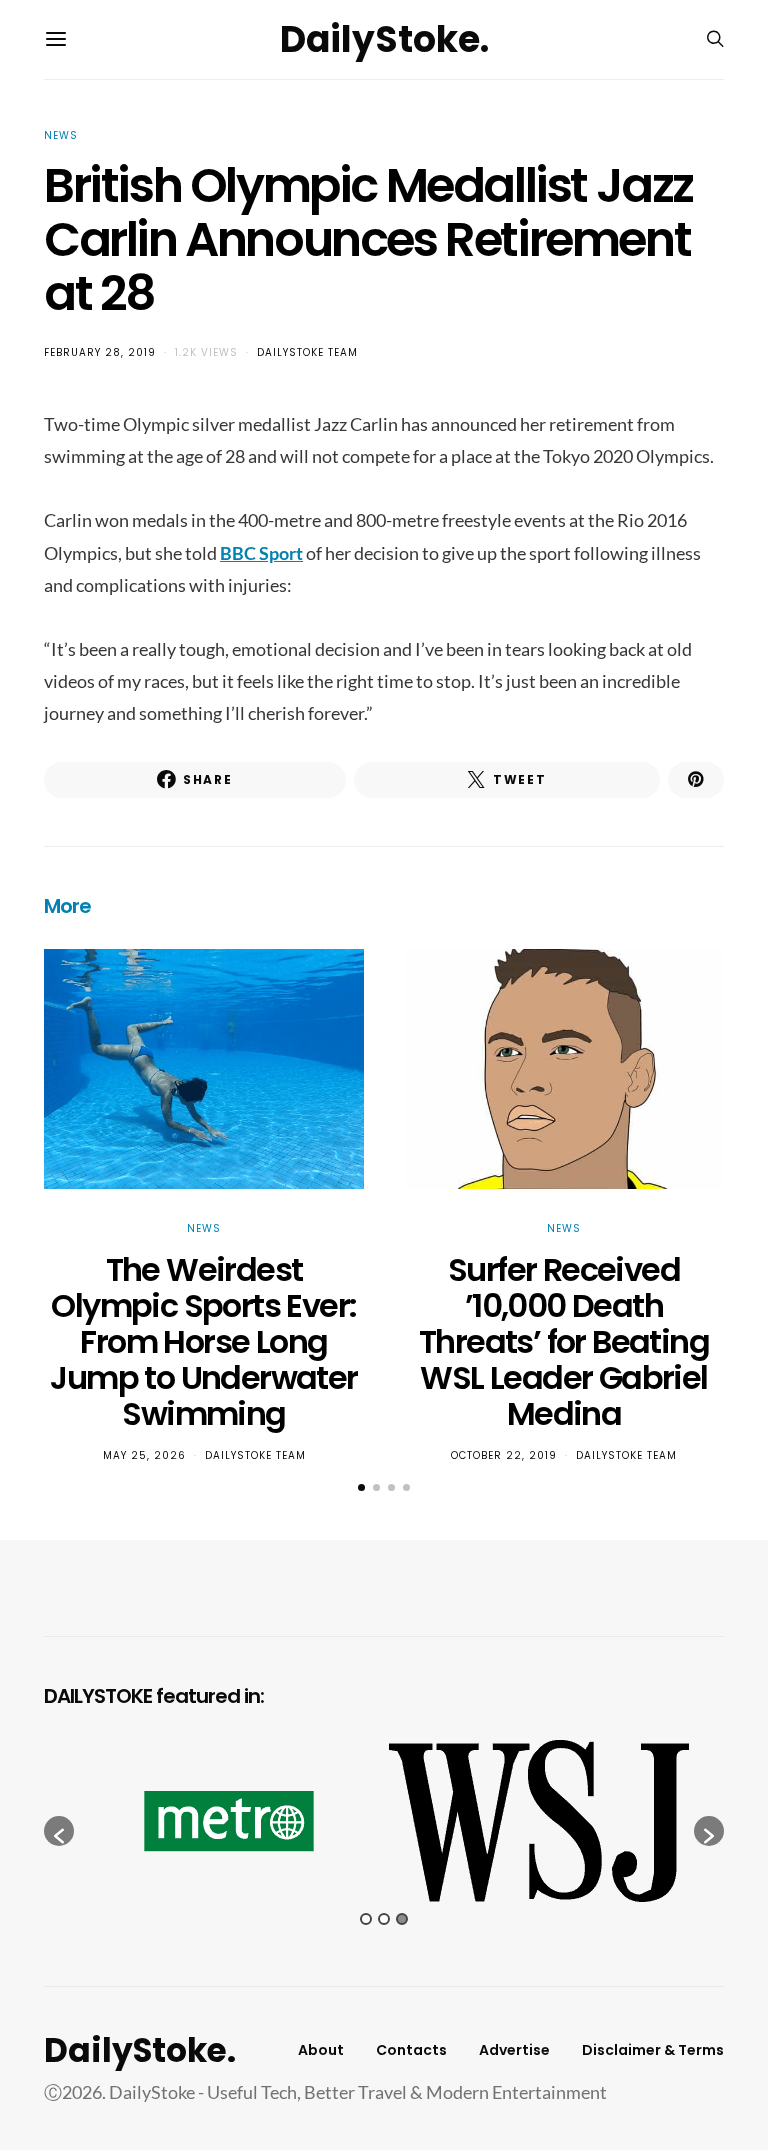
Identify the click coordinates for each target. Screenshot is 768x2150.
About (321, 2050)
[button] (361, 1487)
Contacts (411, 2050)
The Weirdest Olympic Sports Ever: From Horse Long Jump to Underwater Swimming (203, 1341)
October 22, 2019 (504, 1455)
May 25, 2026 (144, 1455)
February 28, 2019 (100, 352)
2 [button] (384, 1919)
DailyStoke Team (307, 352)
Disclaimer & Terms (653, 2050)
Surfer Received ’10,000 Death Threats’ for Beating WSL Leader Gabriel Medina (564, 1341)
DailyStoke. (384, 39)
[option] (229, 1821)
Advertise (514, 2050)
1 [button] (366, 1919)
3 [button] (402, 1919)
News (61, 135)
